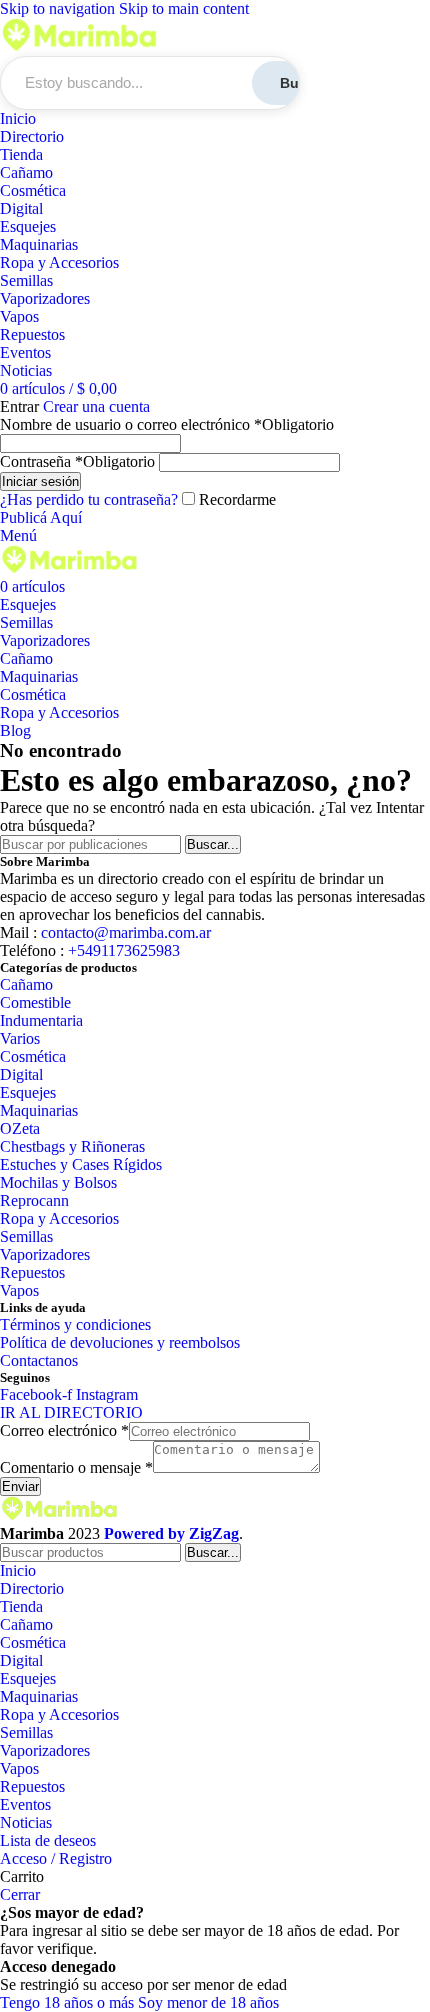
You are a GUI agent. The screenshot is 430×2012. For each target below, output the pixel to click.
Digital (21, 208)
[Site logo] (80, 46)
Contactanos (39, 1360)
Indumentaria (41, 1020)
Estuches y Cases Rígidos (81, 1164)
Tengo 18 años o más (69, 2002)
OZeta (20, 1128)
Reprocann (34, 1200)
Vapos (19, 316)
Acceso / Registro (56, 1858)
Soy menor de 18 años (208, 2002)
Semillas (26, 280)
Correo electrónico (64, 1430)
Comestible (35, 1002)
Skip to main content (184, 8)
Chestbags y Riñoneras (72, 1146)
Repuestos (32, 334)
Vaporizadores (45, 298)
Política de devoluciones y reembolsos (120, 1342)
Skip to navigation (59, 8)
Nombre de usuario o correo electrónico (167, 424)
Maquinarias (39, 244)
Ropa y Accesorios (59, 262)
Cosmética (33, 190)
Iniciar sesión (40, 481)
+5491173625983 (122, 950)
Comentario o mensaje (76, 1467)
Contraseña (77, 461)
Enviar (20, 1486)
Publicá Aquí (41, 517)
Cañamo (26, 172)
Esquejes (28, 226)
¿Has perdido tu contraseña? (89, 499)
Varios (20, 1038)
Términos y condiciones (75, 1324)
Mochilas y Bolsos (58, 1182)
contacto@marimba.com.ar (126, 932)
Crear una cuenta (96, 406)
